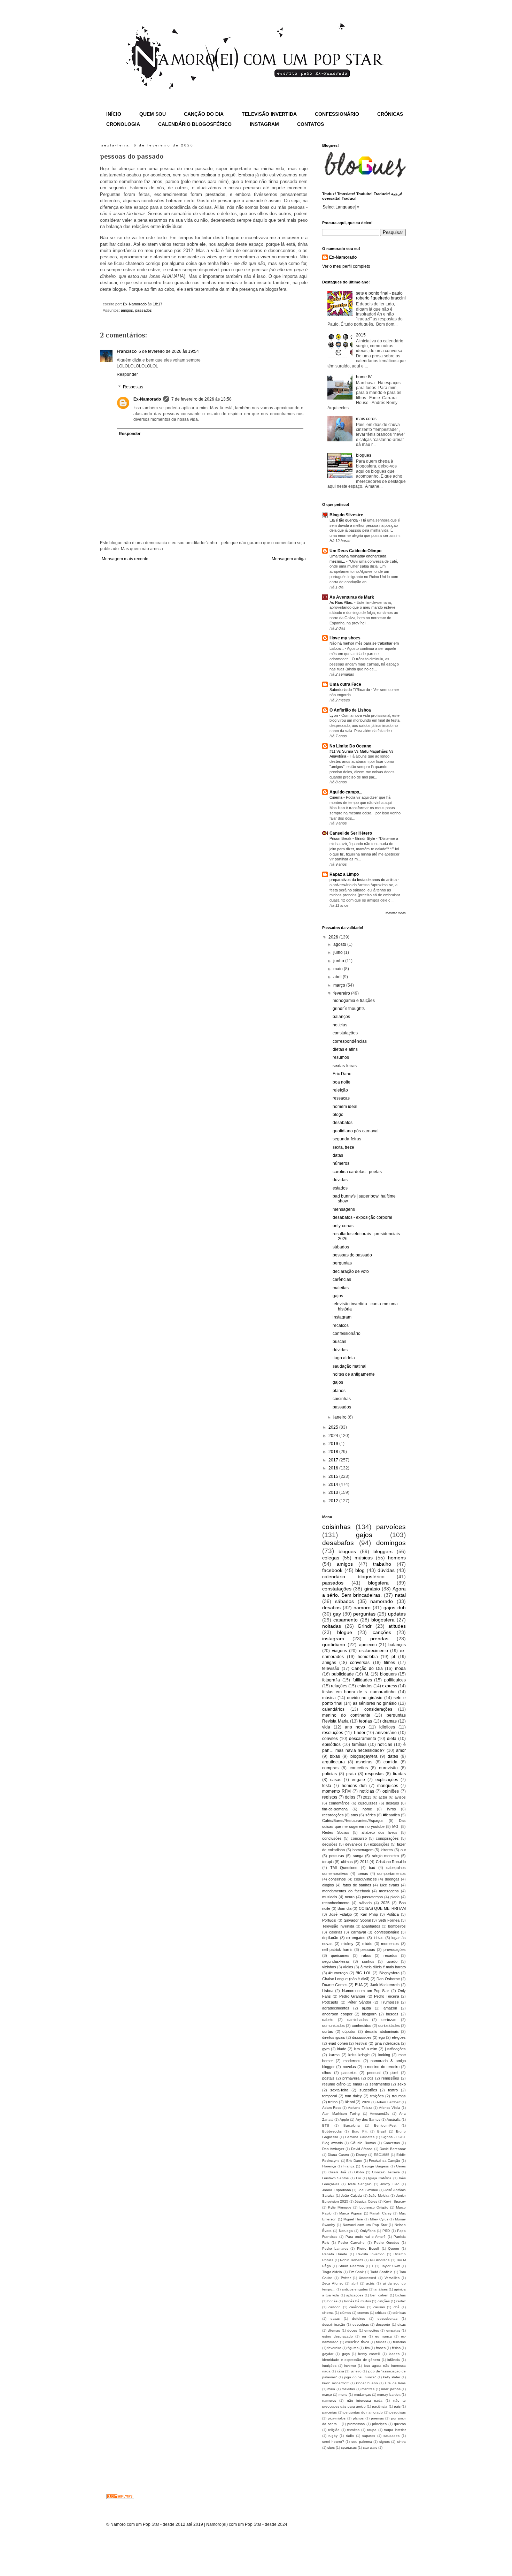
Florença (329, 2166)
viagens (339, 1651)
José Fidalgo (340, 1914)
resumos (341, 1057)
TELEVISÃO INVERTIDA (269, 114)
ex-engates (356, 1938)
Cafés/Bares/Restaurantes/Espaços (353, 1821)
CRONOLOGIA (123, 124)
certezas (389, 2020)
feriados (399, 2342)
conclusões (332, 1838)
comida (390, 1762)
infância (394, 2360)
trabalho (382, 1564)
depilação (330, 1938)
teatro (393, 2090)
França (349, 2166)
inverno (350, 2366)
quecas (400, 2424)
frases (381, 2348)
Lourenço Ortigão (374, 2207)
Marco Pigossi (351, 2213)
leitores (387, 1850)
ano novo (355, 1727)
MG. (396, 1826)
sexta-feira (339, 2090)
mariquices (388, 1786)
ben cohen (379, 2295)
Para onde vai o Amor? (366, 2237)
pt (393, 1657)
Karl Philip (369, 1914)
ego (382, 2037)
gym (326, 2049)
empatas (393, 2330)
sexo (402, 2084)
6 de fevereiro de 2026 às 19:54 (169, 351)
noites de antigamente (354, 1374)
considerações (378, 1709)
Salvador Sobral (357, 1920)
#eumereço (338, 1973)
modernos (352, 2061)
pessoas (368, 1950)
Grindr (365, 1626)
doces (352, 2330)
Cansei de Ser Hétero (351, 833)
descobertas (387, 2319)
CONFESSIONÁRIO (337, 114)
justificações (395, 2049)
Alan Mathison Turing (341, 2114)
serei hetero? (333, 2442)
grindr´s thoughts (349, 1009)
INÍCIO (114, 114)
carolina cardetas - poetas (357, 1172)
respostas (374, 1774)
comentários (339, 1803)
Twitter (346, 2278)
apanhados (371, 1926)
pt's (370, 2078)
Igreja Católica (380, 2178)
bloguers (388, 1674)
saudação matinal (350, 1366)
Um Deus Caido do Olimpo (355, 551)
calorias (336, 1932)
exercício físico (357, 2342)
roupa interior (395, 2430)
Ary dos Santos (368, 2119)
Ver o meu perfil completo (346, 266)
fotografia (331, 1680)
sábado (365, 1903)
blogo (338, 1115)
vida (326, 1727)
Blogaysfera (389, 1973)
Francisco (127, 351)
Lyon (334, 715)
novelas (349, 2067)
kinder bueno (367, 2383)
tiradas (399, 1774)
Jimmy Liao (390, 2184)
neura (350, 1897)
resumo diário (334, 2084)
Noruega (346, 2231)
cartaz (401, 2301)
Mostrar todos (396, 913)
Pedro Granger (352, 1996)
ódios (350, 1797)
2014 (334, 1484)
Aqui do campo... (346, 792)
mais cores (366, 419)
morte (343, 2395)
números (341, 1163)
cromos (363, 2313)
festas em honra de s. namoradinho (359, 1692)
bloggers (383, 1551)
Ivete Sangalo (360, 2184)
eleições (399, 2037)
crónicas (399, 2313)
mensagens (344, 1209)
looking (384, 2055)
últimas (347, 1862)
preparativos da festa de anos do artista (364, 880)
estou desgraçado (338, 2336)
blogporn (369, 2014)
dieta (392, 1739)
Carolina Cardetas (360, 2137)
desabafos (343, 1123)
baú (372, 1868)
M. (367, 1674)
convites (330, 1739)
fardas (381, 2342)
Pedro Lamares (335, 2248)
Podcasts (330, 2002)
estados (340, 1188)
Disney (361, 2155)
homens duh (354, 1786)
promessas (356, 2424)
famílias (359, 1745)
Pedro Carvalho (351, 2243)
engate (358, 1780)
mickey (347, 1944)
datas (338, 1155)
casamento (346, 1620)
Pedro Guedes (387, 2243)
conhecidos (362, 2026)
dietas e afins (345, 1049)
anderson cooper (337, 2014)
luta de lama (395, 2383)
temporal (329, 2096)
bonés (332, 2301)
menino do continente (346, 1715)
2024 (334, 1436)
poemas (377, 2418)
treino (333, 2102)
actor (383, 1797)
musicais (330, 1897)
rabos (366, 1955)
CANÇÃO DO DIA (204, 114)
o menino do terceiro (382, 2067)
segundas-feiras (336, 1961)
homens (397, 1558)
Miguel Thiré (353, 2219)
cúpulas (349, 2031)
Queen (394, 2248)
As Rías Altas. (342, 602)
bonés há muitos (358, 2301)
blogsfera (378, 1583)
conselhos (337, 1879)
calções (384, 2301)
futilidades (362, 1680)
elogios (328, 1885)
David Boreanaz (393, 2149)
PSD (386, 2231)
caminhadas (358, 2020)
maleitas (341, 1288)
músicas (364, 1558)
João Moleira (379, 2195)
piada (395, 1897)
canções (382, 1632)
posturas (337, 1856)
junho (339, 961)
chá (397, 2307)
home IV (364, 377)
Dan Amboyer (333, 2149)
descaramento (363, 1739)
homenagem (363, 1850)
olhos (327, 2073)
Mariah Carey (381, 2213)
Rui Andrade (380, 2260)
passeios (349, 2073)
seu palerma (362, 2442)
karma (334, 2055)
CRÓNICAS (390, 114)
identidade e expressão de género (351, 2360)
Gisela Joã (338, 2172)
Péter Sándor (359, 2002)
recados (390, 1955)
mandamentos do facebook (346, 1891)
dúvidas (340, 1180)
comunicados (333, 2026)
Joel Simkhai (368, 2190)
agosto (340, 944)
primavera (351, 2078)
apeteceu (368, 1645)
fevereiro (342, 993)
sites (331, 2448)
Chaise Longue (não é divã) (346, 1979)
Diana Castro (338, 2155)
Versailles (392, 2278)
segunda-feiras (347, 1139)
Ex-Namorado (147, 399)
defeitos (359, 2319)
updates (397, 1614)
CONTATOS (311, 124)
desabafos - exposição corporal (362, 1217)
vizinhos (329, 1967)
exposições (380, 1844)
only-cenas (343, 1226)
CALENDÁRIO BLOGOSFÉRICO (195, 124)
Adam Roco (332, 2108)
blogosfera (383, 1620)
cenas (363, 1874)
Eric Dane (342, 1074)
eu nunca (383, 2336)
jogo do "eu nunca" (360, 2377)
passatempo (372, 1897)
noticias (385, 1745)
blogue (345, 1632)
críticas (381, 2313)
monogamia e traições (354, 1001)
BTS (326, 2125)
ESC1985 (382, 2155)
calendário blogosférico (353, 1576)
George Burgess (375, 2166)
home (367, 1809)
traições (377, 2096)
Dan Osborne (388, 1979)
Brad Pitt (360, 2131)
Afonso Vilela (390, 2108)
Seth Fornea (389, 1920)
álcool (350, 2102)
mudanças (363, 2395)
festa (327, 1786)
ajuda (366, 2008)
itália (340, 2371)
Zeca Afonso (333, 2283)
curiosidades (389, 2026)
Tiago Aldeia (332, 2272)
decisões (330, 1844)
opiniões (391, 1791)
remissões (390, 2078)
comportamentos (391, 1874)
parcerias (329, 2412)
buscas (339, 1342)
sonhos (368, 1961)
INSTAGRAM (264, 124)
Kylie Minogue (340, 2207)
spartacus (349, 2448)
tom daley (353, 2096)
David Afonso (362, 2149)
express (390, 1686)
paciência (380, 2406)
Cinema (336, 797)
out (403, 1850)
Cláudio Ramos (363, 2143)
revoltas (353, 2430)
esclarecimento (374, 1651)
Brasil (382, 2131)
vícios (348, 1967)
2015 (361, 335)
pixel (394, 2073)
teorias (366, 1721)
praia (351, 1774)
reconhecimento (336, 1903)
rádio (350, 2436)
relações (339, 1686)
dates (393, 1756)
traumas (399, 2096)
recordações (333, 1815)
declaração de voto (351, 1271)
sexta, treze (343, 1147)
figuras (353, 2348)
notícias (340, 1025)
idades (394, 2354)
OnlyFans (368, 2231)
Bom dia (344, 1908)
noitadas (332, 1626)
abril (338, 977)
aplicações (355, 2295)
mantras (368, 2389)
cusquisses (368, 1803)
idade (342, 2049)
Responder (127, 374)
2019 (334, 1444)
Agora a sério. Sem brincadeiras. (364, 1592)
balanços (341, 1017)
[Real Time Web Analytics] (120, 2498)
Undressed (367, 2278)
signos (385, 2442)
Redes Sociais (336, 1832)
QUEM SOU (153, 114)
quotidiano (334, 1644)
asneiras (364, 1762)
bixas (335, 1756)
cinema (328, 2313)
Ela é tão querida (344, 520)
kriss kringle (359, 2055)
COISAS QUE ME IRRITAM (382, 1908)
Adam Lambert (388, 2102)
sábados (341, 1247)
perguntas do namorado (363, 2412)
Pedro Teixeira (387, 1996)
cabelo (328, 2020)
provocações (395, 1950)
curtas (328, 2031)
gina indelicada (387, 2043)
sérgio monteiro (386, 1856)
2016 (334, 1468)
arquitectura (333, 1762)
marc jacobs (391, 2389)
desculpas (361, 2324)
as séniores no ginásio (375, 1703)
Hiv (358, 2178)
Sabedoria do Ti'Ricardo (350, 690)
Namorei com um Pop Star (365, 2225)
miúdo (367, 1944)
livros (391, 1809)
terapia (328, 1862)
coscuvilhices (365, 1879)
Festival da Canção (385, 2161)
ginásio (372, 1589)
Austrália (394, 2119)
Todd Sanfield (381, 2272)
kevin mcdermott (335, 2383)
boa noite (342, 1082)
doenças (392, 1879)
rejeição (340, 1090)
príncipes (379, 2424)
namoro (362, 1608)
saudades (391, 2436)
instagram (342, 1317)
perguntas (342, 1263)
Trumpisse (390, 2002)
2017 (334, 1460)
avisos (400, 1797)
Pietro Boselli (368, 2248)
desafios (331, 1608)
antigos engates (355, 2289)
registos (330, 1797)
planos (339, 1391)
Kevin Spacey (395, 2201)
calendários (333, 1709)
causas (379, 2307)
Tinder (359, 1733)
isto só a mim (366, 2049)
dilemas (334, 2330)
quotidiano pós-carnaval (356, 1131)
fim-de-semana (335, 1809)
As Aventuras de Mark (352, 597)
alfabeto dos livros (379, 1832)
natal (400, 1595)
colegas (331, 1558)
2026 (334, 937)
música (329, 1698)
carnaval (358, 1932)
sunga (358, 1856)
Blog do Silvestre (346, 515)
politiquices (395, 1680)
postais (328, 2078)
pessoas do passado (352, 1255)
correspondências (350, 1041)
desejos (393, 1803)
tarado (392, 1961)
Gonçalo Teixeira (386, 2172)
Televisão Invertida (338, 1926)
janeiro (340, 1417)
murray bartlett (389, 2395)
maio (339, 969)
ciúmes (346, 2313)
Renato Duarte (335, 2254)
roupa (372, 2430)
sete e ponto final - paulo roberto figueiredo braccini (381, 296)
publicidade (343, 1674)
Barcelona (352, 2125)
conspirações (387, 1838)
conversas (360, 1663)
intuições (329, 2366)
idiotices (387, 1727)
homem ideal (345, 1107)
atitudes (397, 1626)
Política (393, 1914)
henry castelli (369, 2354)
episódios (331, 1745)
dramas (390, 1721)
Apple (344, 2119)
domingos (391, 1543)
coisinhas (342, 1399)
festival (361, 2043)
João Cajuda (351, 2195)
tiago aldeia (344, 1358)
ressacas (341, 1098)
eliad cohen (338, 2043)
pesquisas (398, 2412)
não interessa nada (365, 2400)
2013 (334, 1492)
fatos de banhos (357, 1885)
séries (371, 1815)
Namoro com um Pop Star (366, 1991)
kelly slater (392, 2377)
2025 (334, 1427)
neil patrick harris (337, 1950)
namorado (382, 1601)
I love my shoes (345, 638)
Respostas (133, 387)
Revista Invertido (370, 2254)
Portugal (329, 1920)
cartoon (335, 2307)
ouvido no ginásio (364, 1698)
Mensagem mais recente (125, 559)
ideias (379, 1938)
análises (381, 2289)
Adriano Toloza (360, 2108)
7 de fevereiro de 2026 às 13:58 (201, 399)
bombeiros (397, 1926)
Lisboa (328, 1991)
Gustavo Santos (335, 2178)
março (340, 985)
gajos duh (395, 1608)
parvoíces (391, 1527)
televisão (331, 1669)
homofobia (368, 1657)
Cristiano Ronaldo (391, 1862)
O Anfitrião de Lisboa (350, 710)
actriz (370, 2283)
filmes (389, 1663)
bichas (401, 2295)
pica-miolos (337, 2418)
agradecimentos (336, 2008)
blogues (364, 455)
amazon (390, 2008)
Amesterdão (380, 2114)
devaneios (354, 1844)
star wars (370, 2448)
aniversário (386, 1733)
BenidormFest (385, 2125)
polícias (329, 1774)
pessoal (374, 2073)
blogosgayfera (364, 1756)
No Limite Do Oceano (350, 746)
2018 (334, 1452)
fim (367, 2348)
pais (397, 2406)
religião (334, 2430)
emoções (372, 2330)
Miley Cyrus (379, 2219)
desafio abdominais (382, 2031)
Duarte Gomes (335, 1985)
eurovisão (388, 1768)
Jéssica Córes (366, 2201)
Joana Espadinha (337, 2190)
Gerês (401, 2166)
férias (396, 2348)
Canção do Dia (367, 1669)
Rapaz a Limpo (344, 874)
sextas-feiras (345, 1066)
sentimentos (380, 2084)
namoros (329, 2400)
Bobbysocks (332, 2131)
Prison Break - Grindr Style (353, 838)
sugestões (368, 2090)
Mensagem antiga (289, 559)
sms (354, 1815)
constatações (345, 1033)
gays (346, 2354)
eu (364, 2336)
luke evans (390, 1885)
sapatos (369, 2436)
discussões (362, 2037)
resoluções (333, 1733)
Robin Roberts (352, 2260)
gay (337, 1614)
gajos (338, 1296)
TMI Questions (344, 1868)
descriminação (334, 2324)
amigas (329, 1663)
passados (143, 310)
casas (336, 1780)
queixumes (340, 1955)
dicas (402, 2324)
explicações (387, 1780)
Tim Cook (356, 2272)
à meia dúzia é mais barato (383, 1967)
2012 (334, 1501)
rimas (358, 2084)
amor (401, 1750)
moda (400, 1669)
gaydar (328, 2354)
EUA (359, 1985)
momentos (390, 1944)
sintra (401, 2442)
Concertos (392, 2143)
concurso (359, 1838)
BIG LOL (363, 1973)
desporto (383, 2324)
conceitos (359, 1768)
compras (330, 1768)
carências (342, 1279)
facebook (332, 1570)
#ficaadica (391, 1815)
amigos (127, 310)
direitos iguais (334, 2037)
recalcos (341, 1325)
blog (360, 1570)
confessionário (347, 1333)
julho (339, 952)
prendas (379, 1639)
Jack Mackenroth (385, 1985)
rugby (333, 2436)
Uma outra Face (345, 684)
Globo (359, 2172)
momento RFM (336, 1791)
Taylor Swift (390, 2266)
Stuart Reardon (351, 2266)
